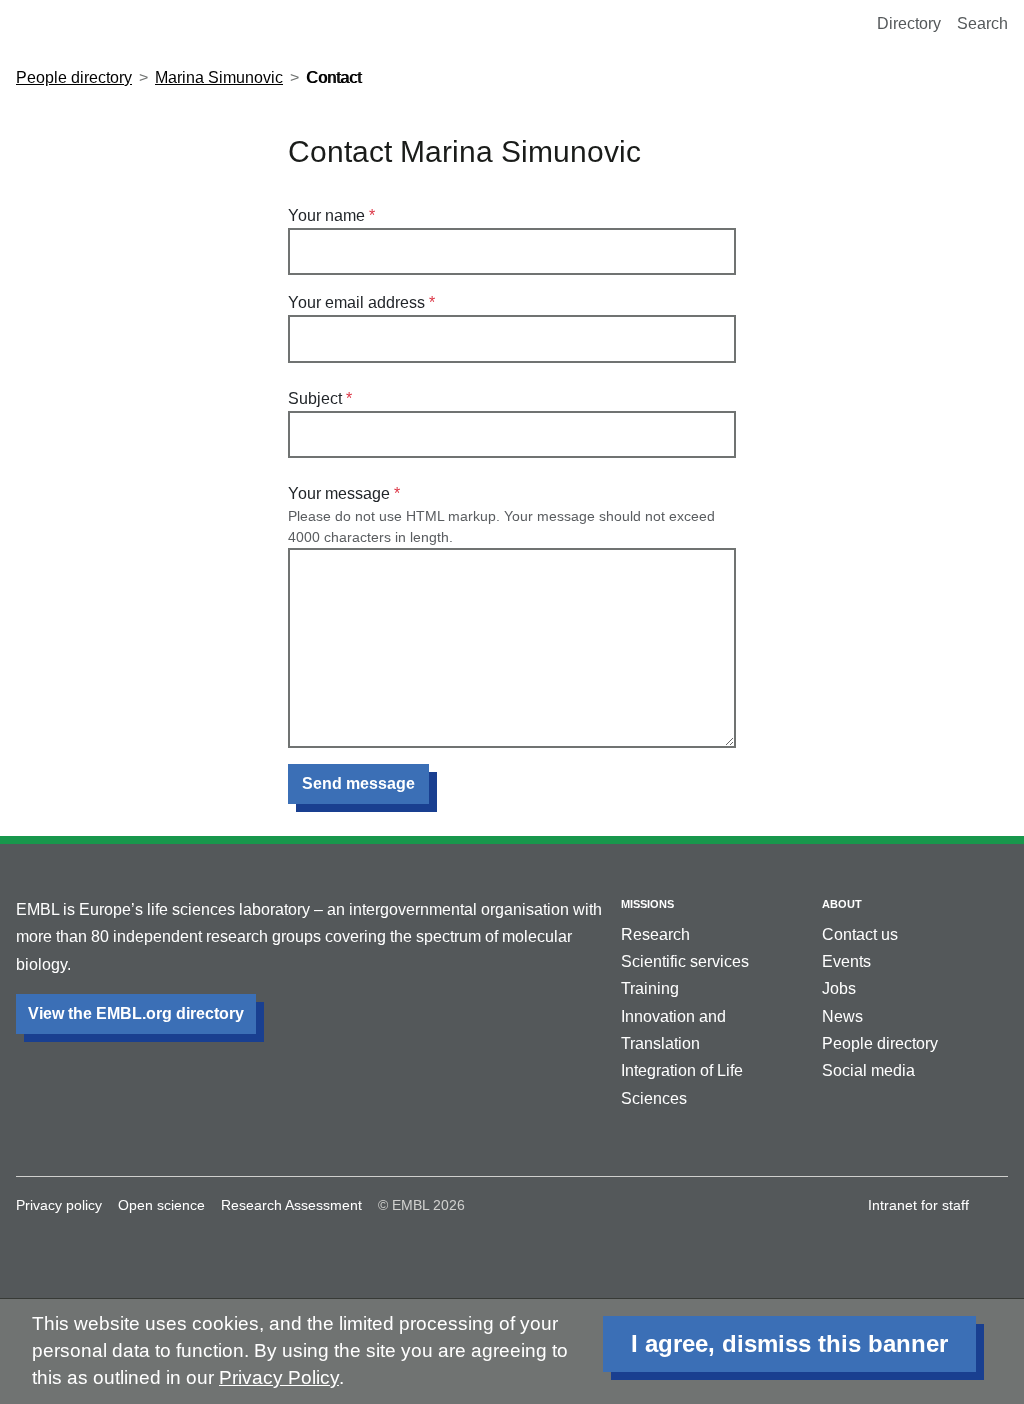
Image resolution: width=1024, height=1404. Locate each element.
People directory (74, 77)
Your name (326, 215)
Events (846, 961)
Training (650, 988)
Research (655, 934)
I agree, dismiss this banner (789, 1343)
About (842, 904)
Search (982, 23)
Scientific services (685, 961)
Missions (647, 904)
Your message (339, 493)
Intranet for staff (918, 1205)
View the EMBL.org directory (136, 1013)
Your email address (356, 302)
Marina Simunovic (219, 77)
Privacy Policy (279, 1377)
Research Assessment (291, 1205)
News (842, 1016)
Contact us (860, 934)
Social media (868, 1070)
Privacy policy (59, 1205)
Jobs (839, 988)
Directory (909, 23)
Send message (358, 783)
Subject (315, 398)
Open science (161, 1205)
